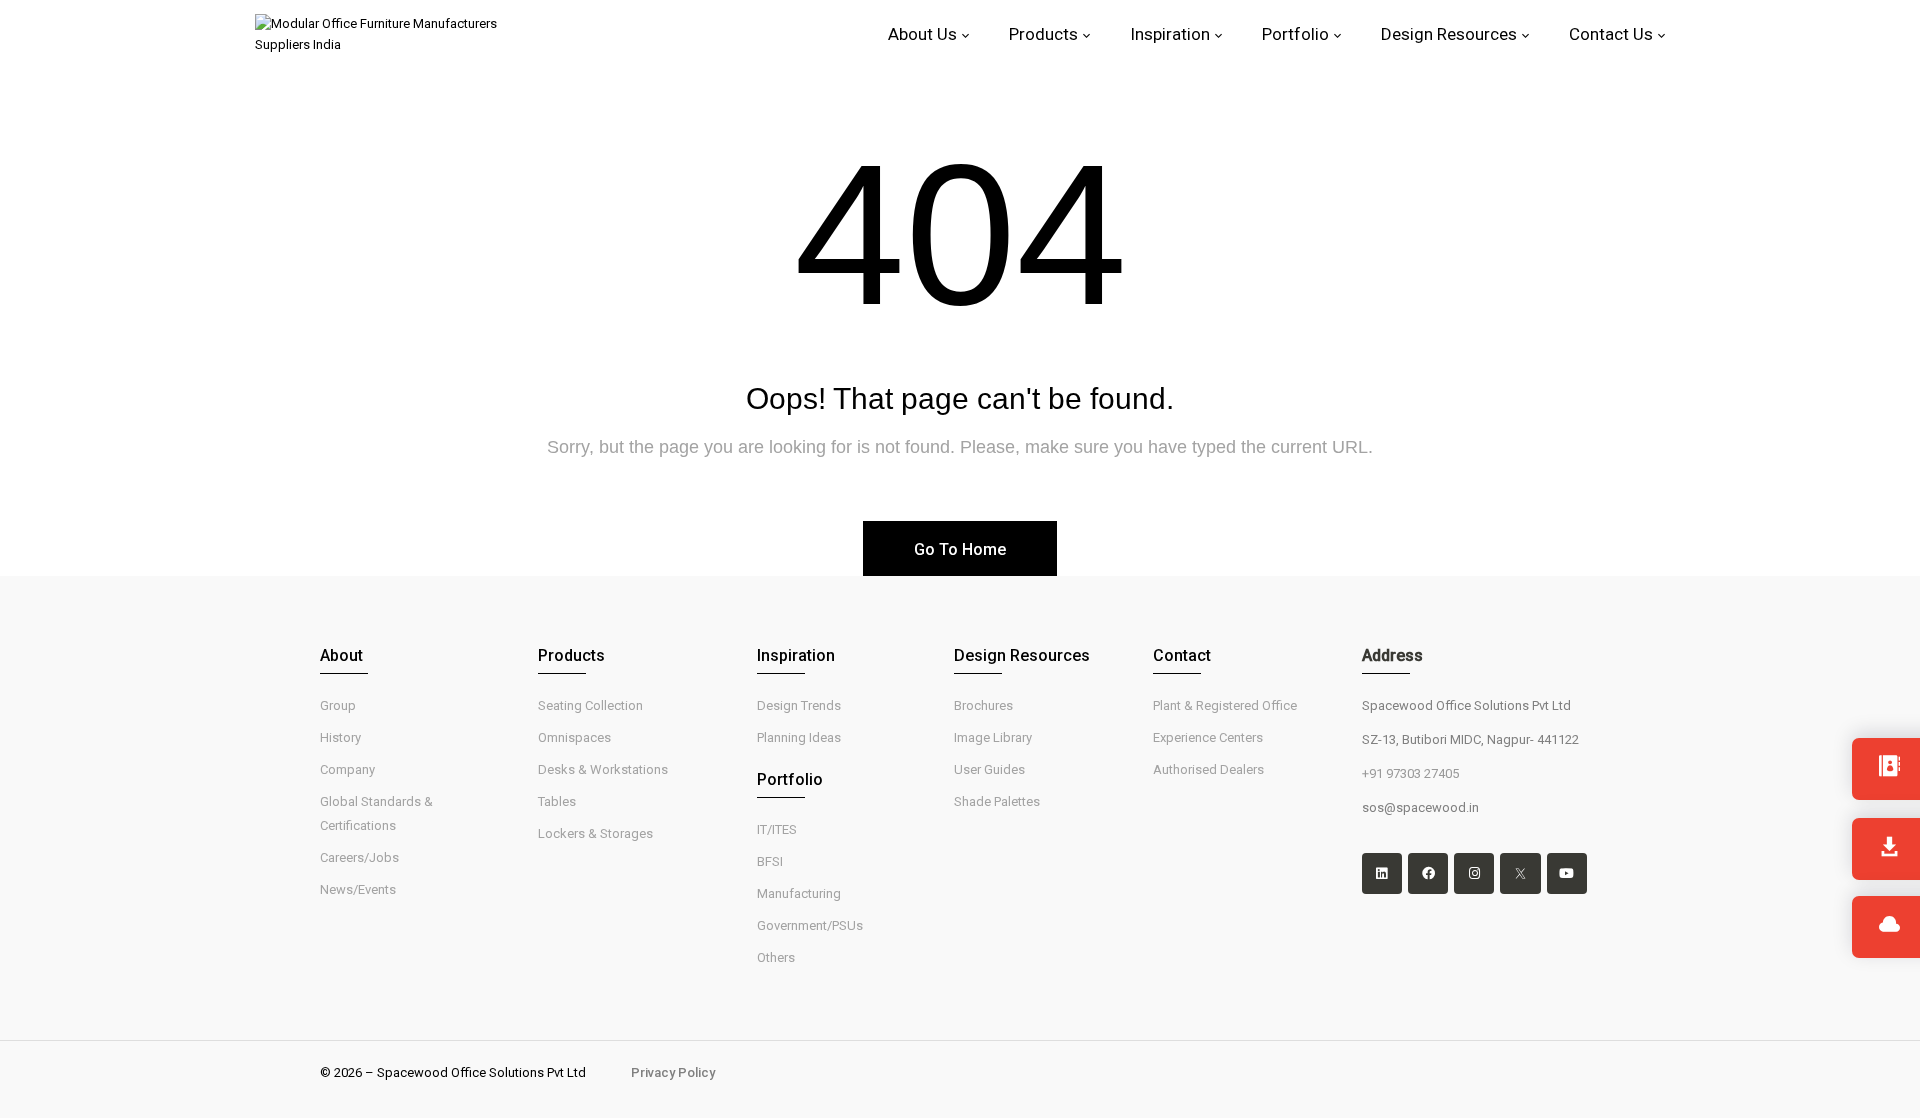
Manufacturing (799, 893)
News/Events (358, 889)
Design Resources (1022, 655)
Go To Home (960, 549)
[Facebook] (1428, 873)
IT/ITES (777, 829)
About (341, 655)
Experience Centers (1208, 737)
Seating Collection (590, 705)
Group (338, 705)
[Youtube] (1567, 873)
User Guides (989, 769)
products (571, 655)
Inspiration (796, 655)
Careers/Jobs (359, 857)
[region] (260, 985)
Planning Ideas (799, 737)
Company (347, 769)
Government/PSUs (810, 925)
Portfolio (790, 779)
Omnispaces (574, 737)
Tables (557, 801)
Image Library (993, 737)
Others (776, 957)
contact (1182, 655)
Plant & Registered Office (1225, 705)
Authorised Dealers (1208, 769)
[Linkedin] (1382, 873)
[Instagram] (1474, 873)
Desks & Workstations (603, 769)
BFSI (770, 861)
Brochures (983, 705)
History (340, 737)
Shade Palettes (997, 801)
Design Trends (799, 705)
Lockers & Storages (595, 833)
